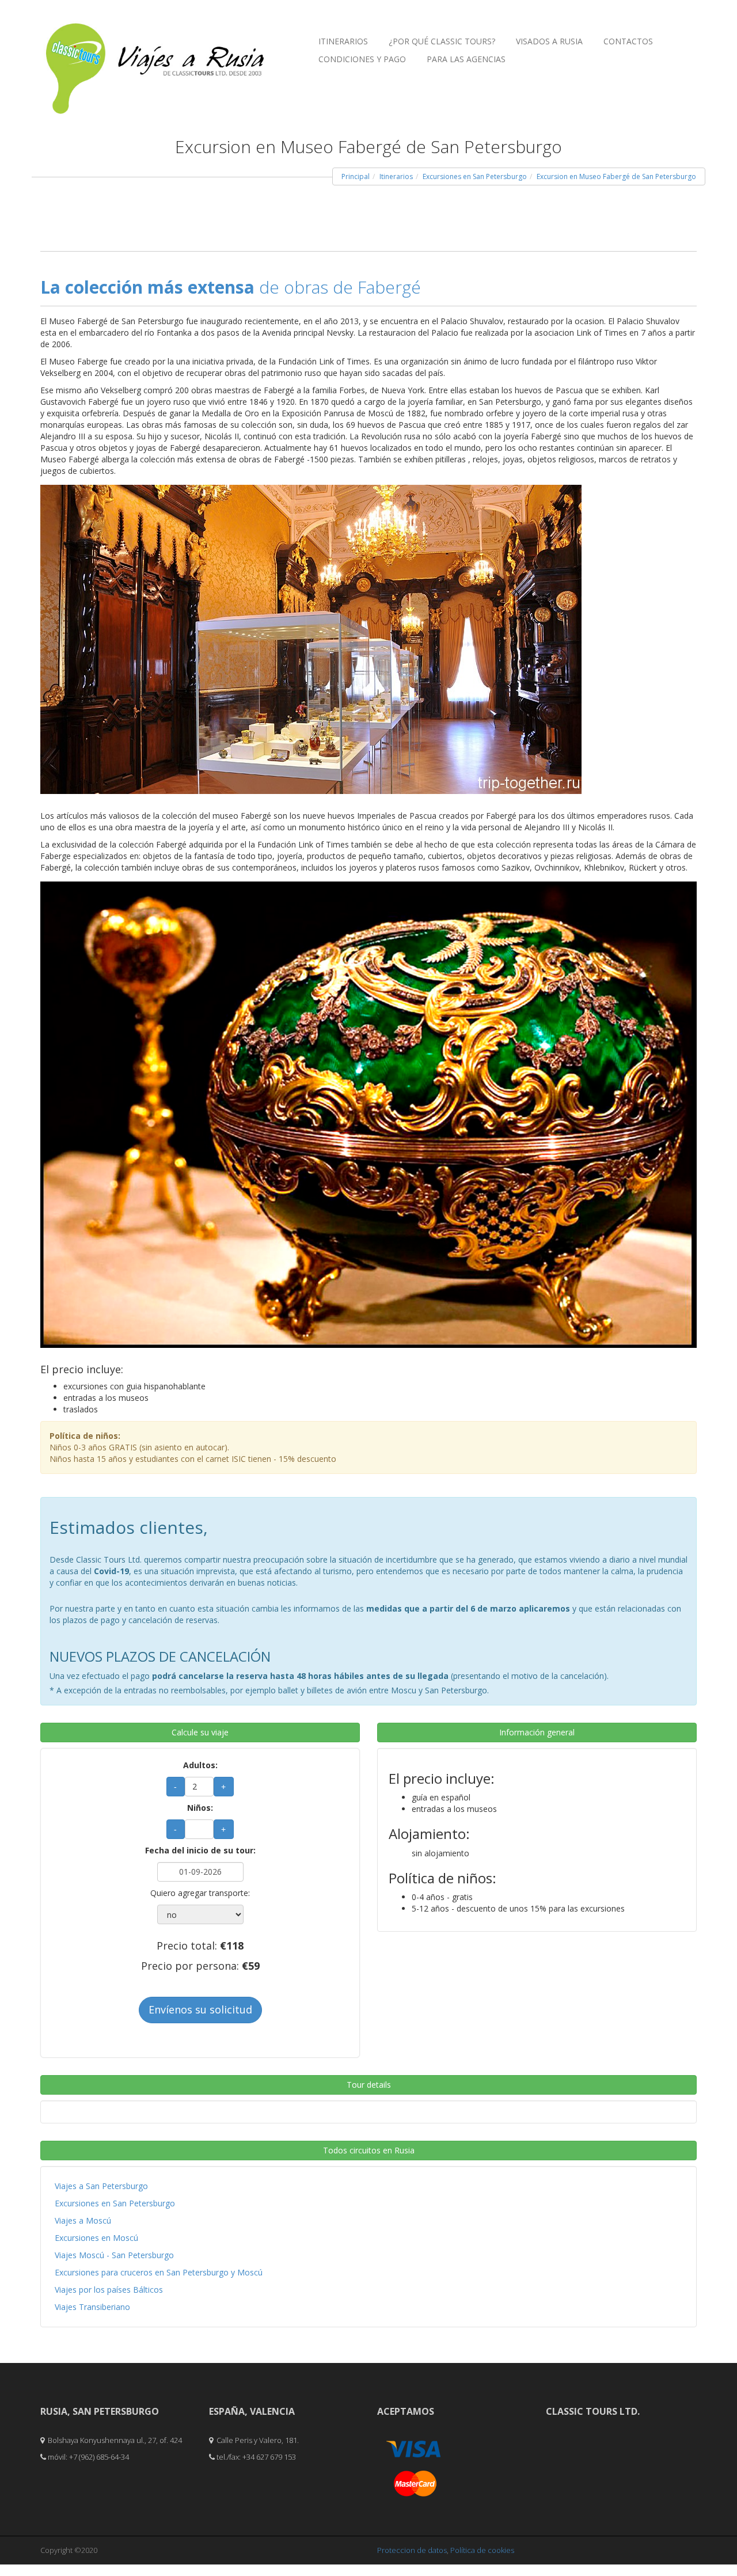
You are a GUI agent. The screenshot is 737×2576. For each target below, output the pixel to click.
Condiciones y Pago (362, 59)
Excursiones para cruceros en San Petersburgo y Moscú (159, 2272)
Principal (356, 176)
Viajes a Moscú (83, 2220)
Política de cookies (482, 2550)
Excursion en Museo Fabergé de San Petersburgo (616, 176)
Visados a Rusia (549, 41)
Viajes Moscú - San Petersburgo (114, 2255)
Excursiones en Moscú (96, 2238)
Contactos (628, 41)
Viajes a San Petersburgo (101, 2186)
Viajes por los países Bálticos (109, 2290)
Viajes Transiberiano (92, 2307)
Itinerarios (343, 41)
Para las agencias (466, 59)
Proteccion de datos (412, 2550)
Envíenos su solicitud (200, 2009)
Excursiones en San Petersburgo (475, 176)
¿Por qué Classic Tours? (442, 41)
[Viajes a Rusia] (155, 47)
